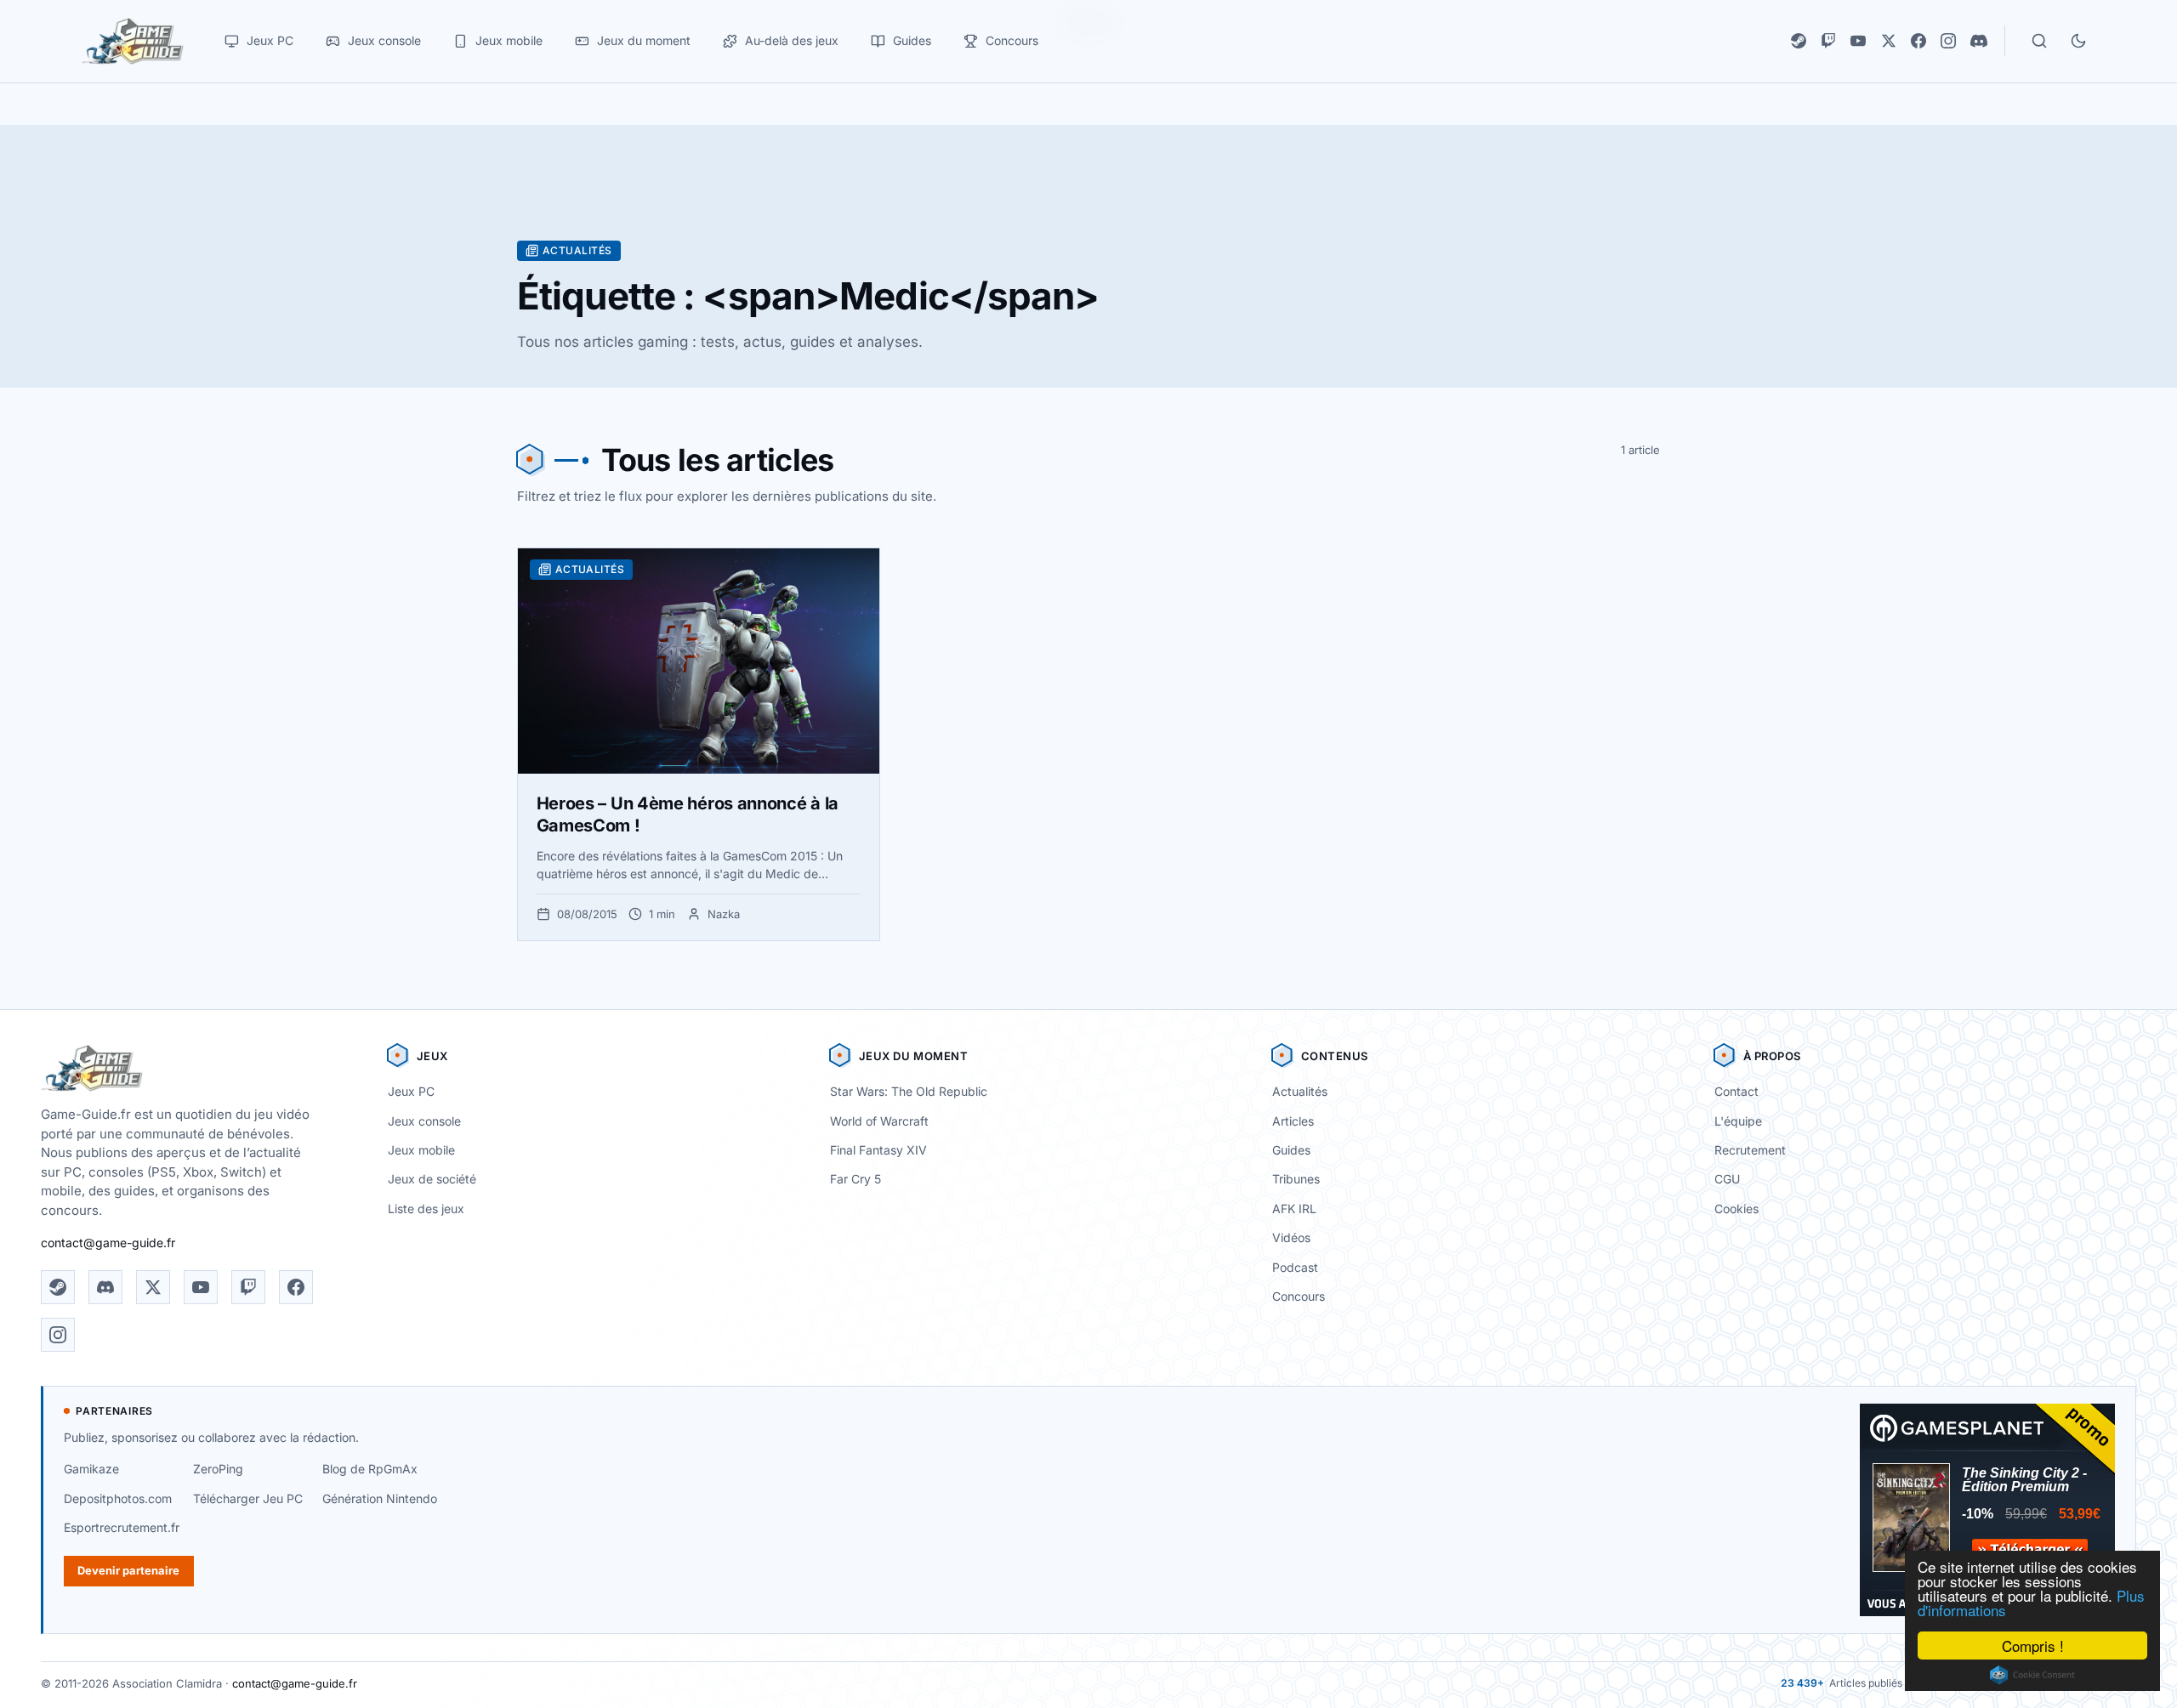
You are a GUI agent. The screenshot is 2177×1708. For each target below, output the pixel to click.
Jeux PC (411, 1091)
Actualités (1300, 1091)
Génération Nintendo (380, 1498)
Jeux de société (432, 1179)
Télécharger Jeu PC (248, 1498)
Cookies (1736, 1209)
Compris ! (2033, 1646)
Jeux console (424, 1121)
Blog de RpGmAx (370, 1469)
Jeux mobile (421, 1150)
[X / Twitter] (1889, 41)
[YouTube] (1858, 41)
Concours (1299, 1296)
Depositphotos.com (118, 1498)
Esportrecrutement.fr (122, 1527)
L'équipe (1738, 1121)
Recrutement (1750, 1150)
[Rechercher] (2039, 41)
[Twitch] (1828, 41)
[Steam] (1799, 41)
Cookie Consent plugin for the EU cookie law (2032, 1675)
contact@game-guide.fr (108, 1243)
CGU (1727, 1179)
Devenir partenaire (128, 1570)
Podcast (1295, 1267)
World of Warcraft (879, 1121)
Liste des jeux (426, 1209)
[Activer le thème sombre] (2078, 41)
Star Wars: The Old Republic (909, 1091)
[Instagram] (1948, 41)
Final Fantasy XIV (878, 1150)
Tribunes (1296, 1179)
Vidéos (1291, 1237)
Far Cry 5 (855, 1179)
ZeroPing (218, 1469)
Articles (1293, 1121)
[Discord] (1979, 41)
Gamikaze (91, 1469)
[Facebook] (1918, 41)
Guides (1291, 1150)
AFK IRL (1294, 1209)
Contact (1736, 1091)
